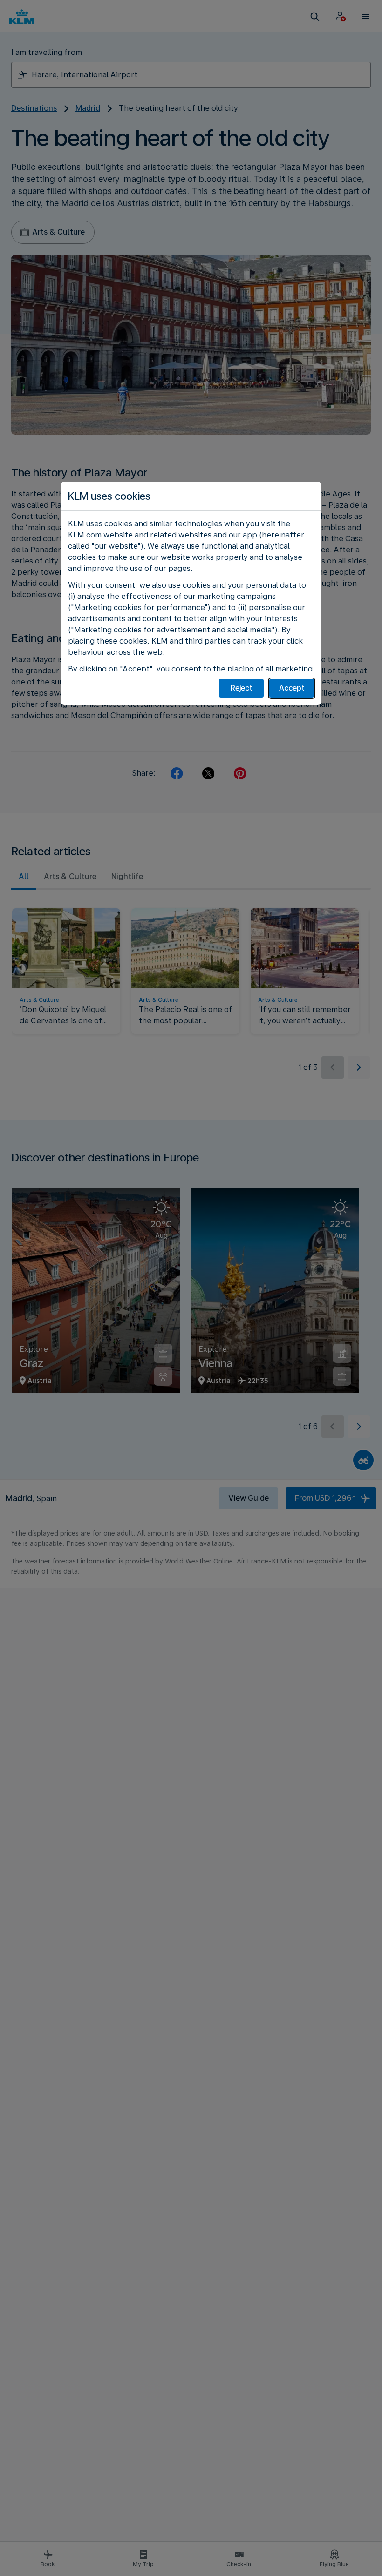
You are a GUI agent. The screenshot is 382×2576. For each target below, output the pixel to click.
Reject (242, 688)
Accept (292, 688)
